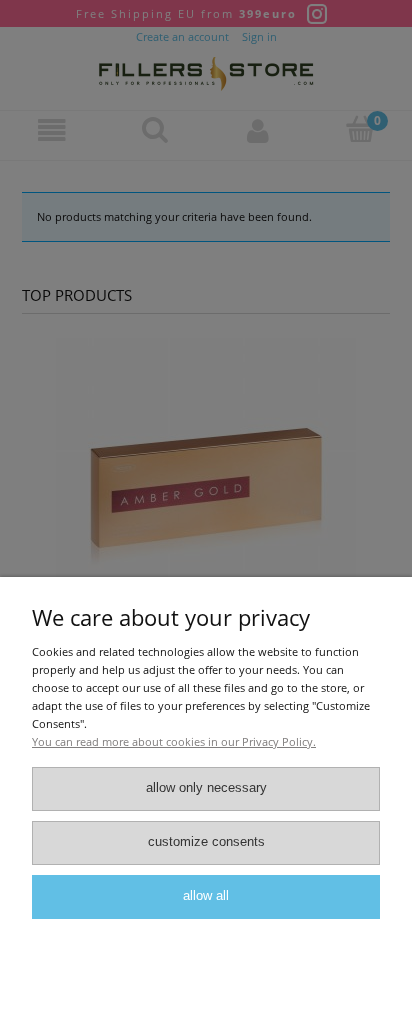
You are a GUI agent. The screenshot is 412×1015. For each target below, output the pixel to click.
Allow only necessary (206, 788)
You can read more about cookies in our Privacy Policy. (174, 741)
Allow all (206, 896)
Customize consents (206, 842)
